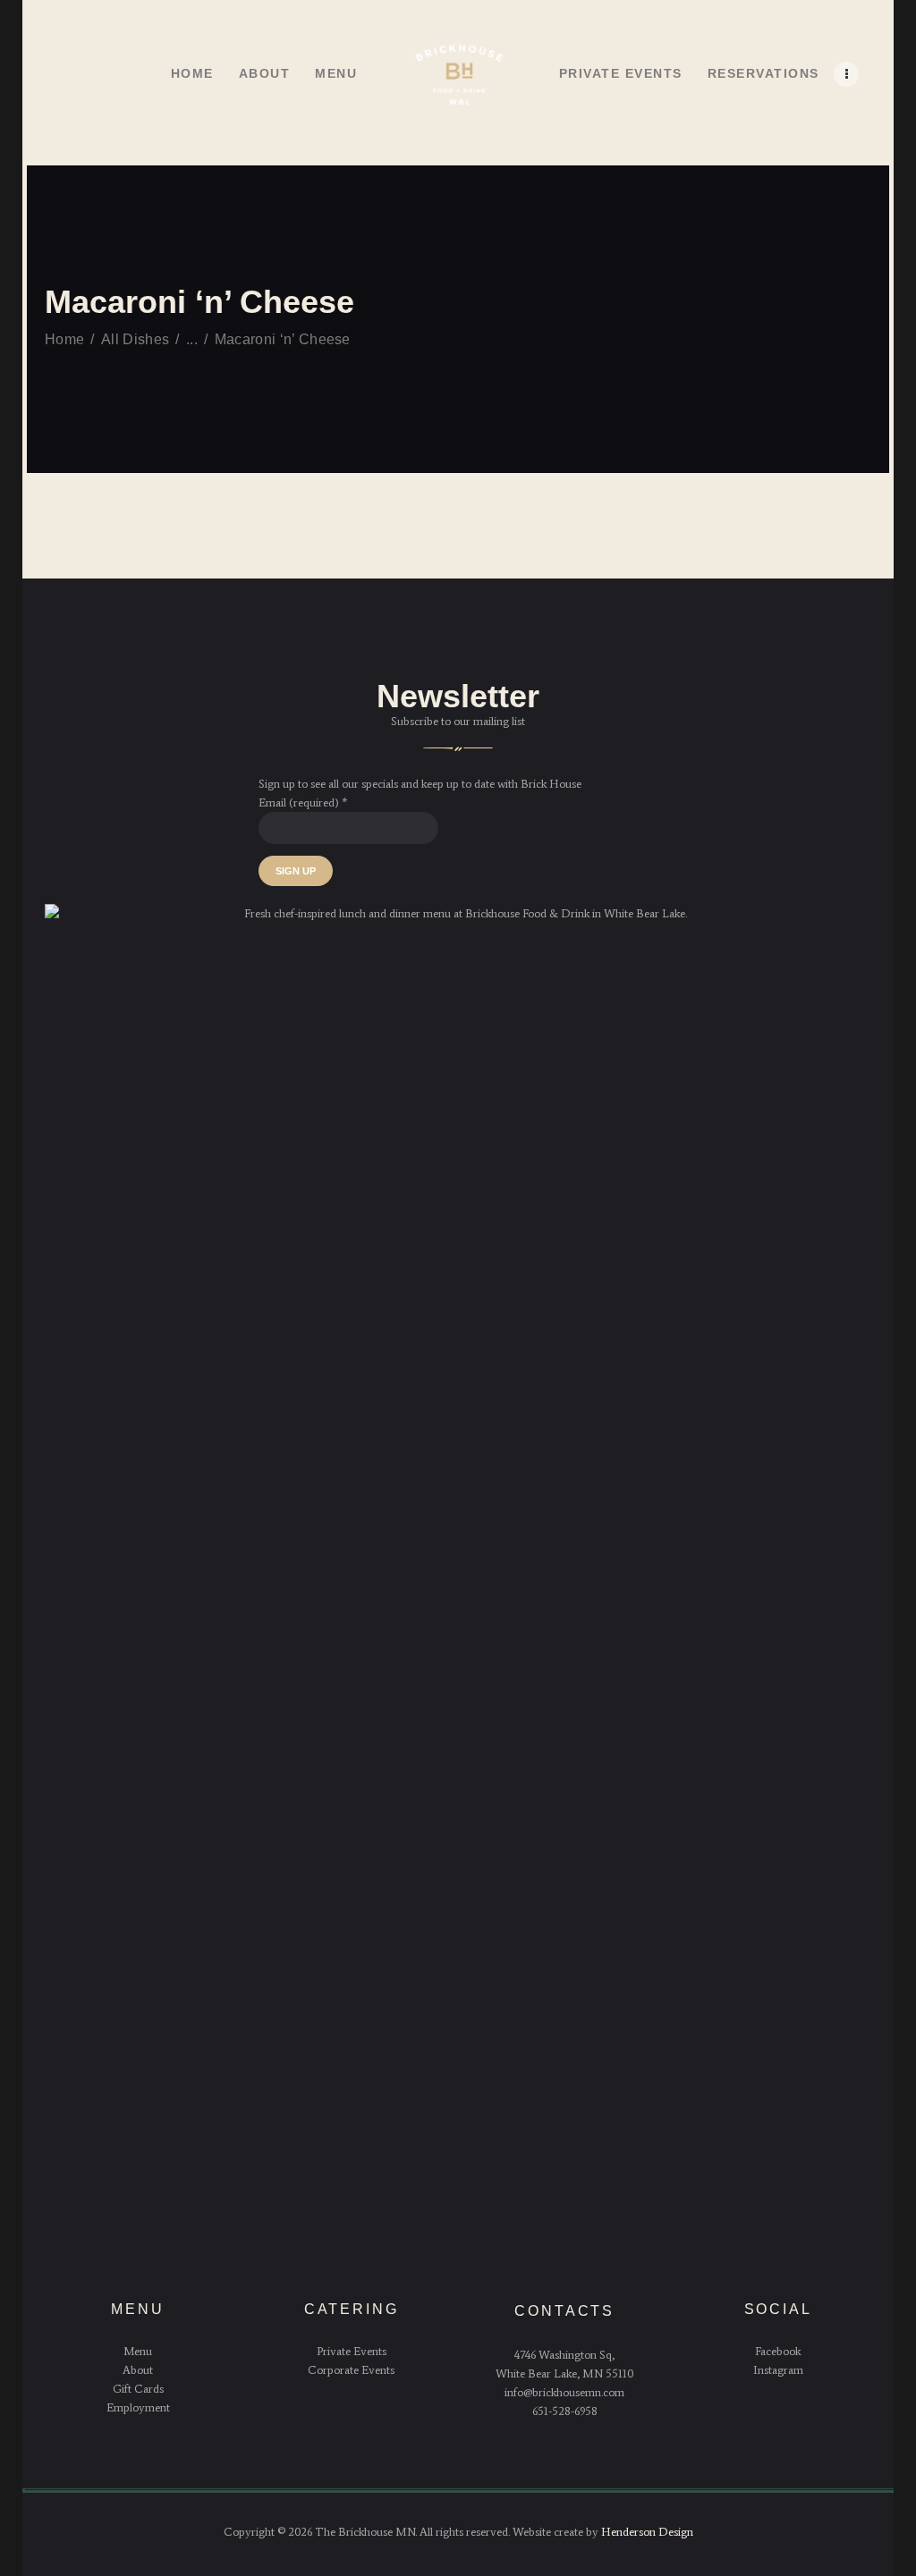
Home (64, 339)
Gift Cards (138, 2389)
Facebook (778, 2351)
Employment (138, 2407)
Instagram (778, 2370)
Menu (138, 2351)
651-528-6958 (565, 2411)
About (138, 2370)
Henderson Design (647, 2532)
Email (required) (303, 802)
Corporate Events (351, 2370)
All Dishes (135, 339)
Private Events (352, 2351)
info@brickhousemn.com (564, 2392)
